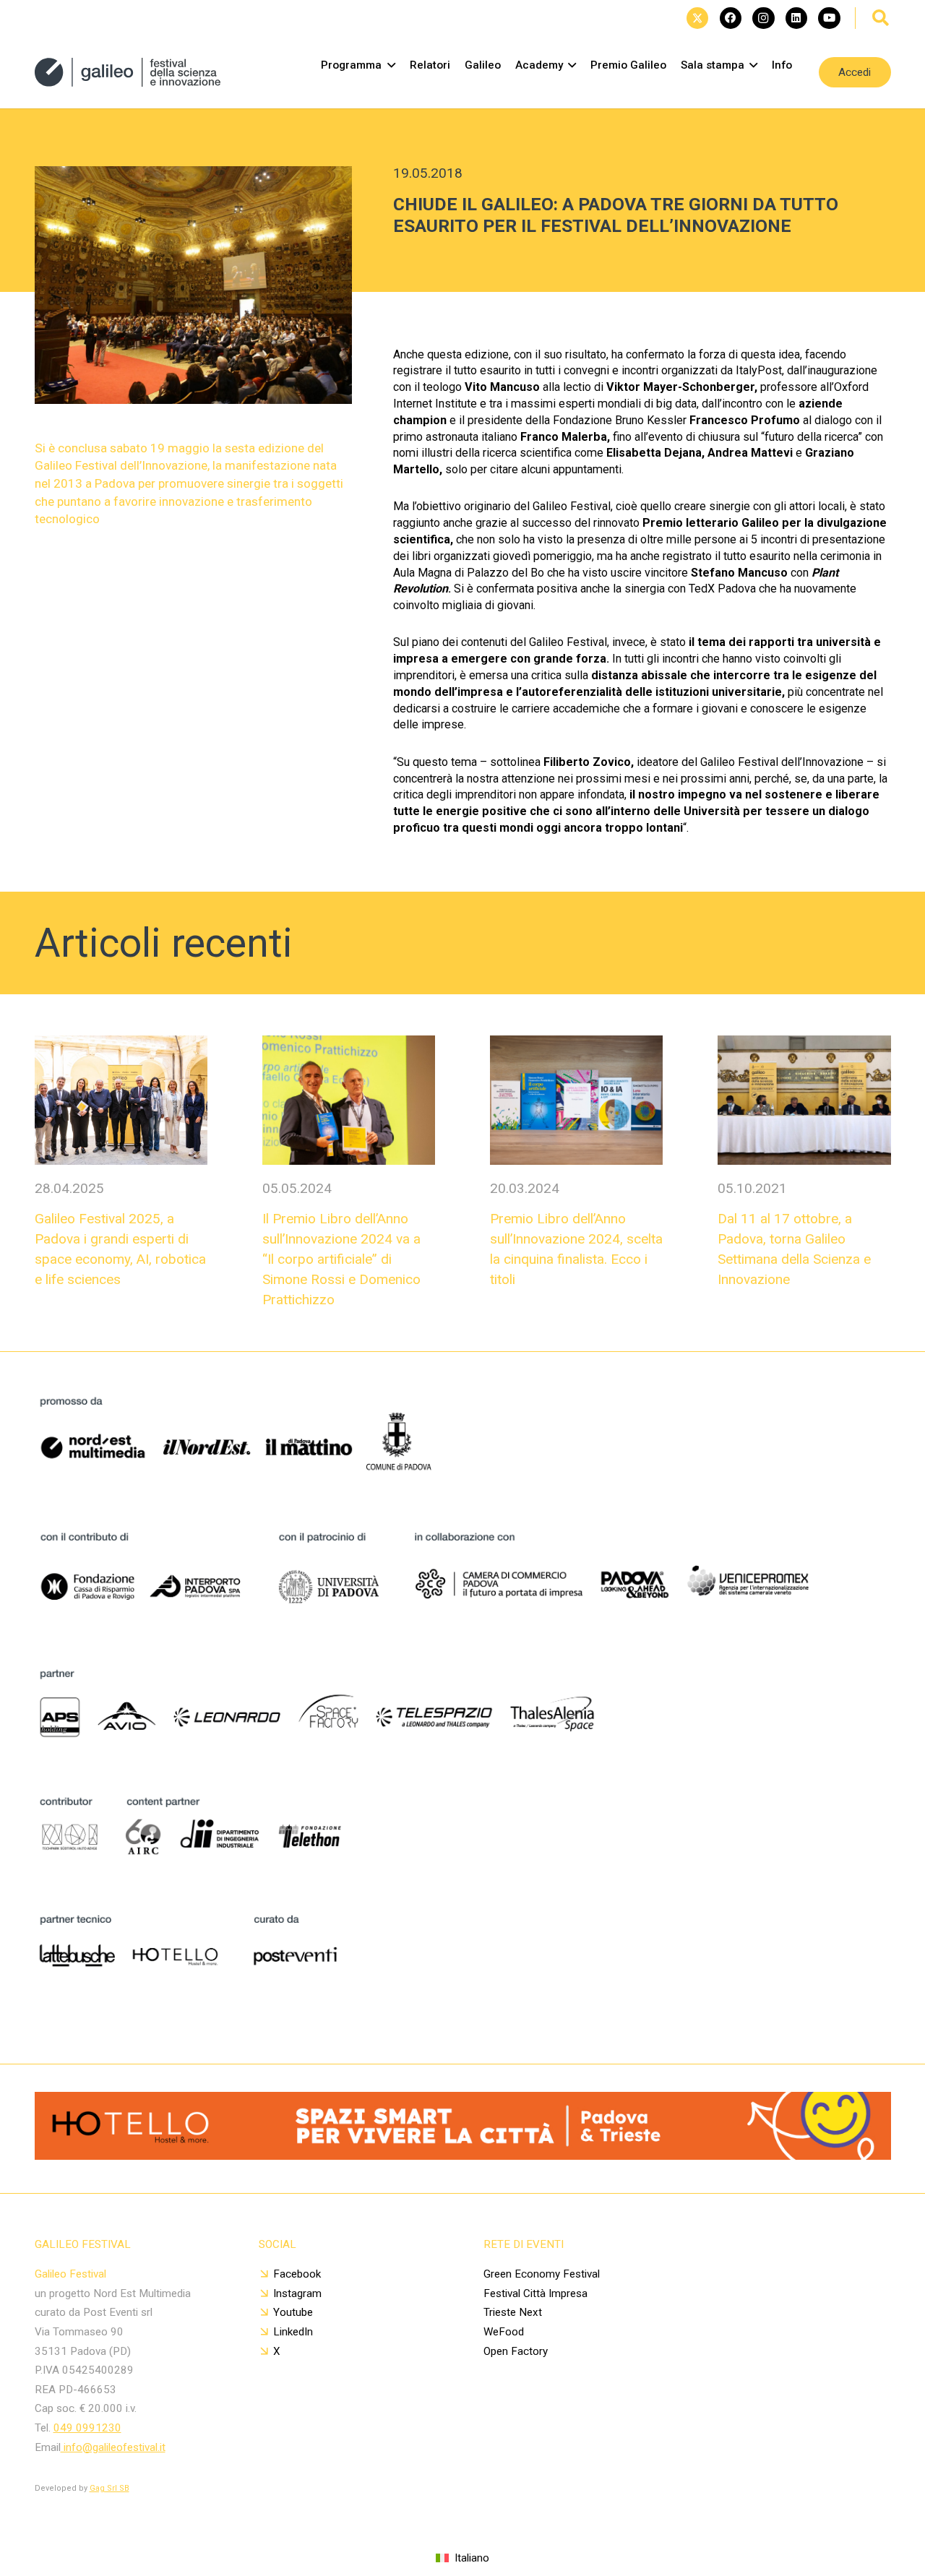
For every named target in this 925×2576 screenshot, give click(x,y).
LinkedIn (293, 2332)
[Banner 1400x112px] (463, 2155)
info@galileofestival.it (113, 2447)
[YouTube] (829, 18)
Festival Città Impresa (535, 2293)
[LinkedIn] (796, 18)
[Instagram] (763, 18)
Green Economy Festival (542, 2274)
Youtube (293, 2312)
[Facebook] (731, 18)
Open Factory (516, 2351)
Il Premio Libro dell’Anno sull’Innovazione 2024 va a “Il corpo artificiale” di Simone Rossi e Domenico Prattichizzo (341, 1259)
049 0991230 (87, 2428)
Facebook (297, 2274)
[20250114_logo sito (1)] (128, 72)
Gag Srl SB (109, 2488)
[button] (881, 18)
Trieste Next (513, 2312)
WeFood (504, 2332)
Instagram (297, 2293)
